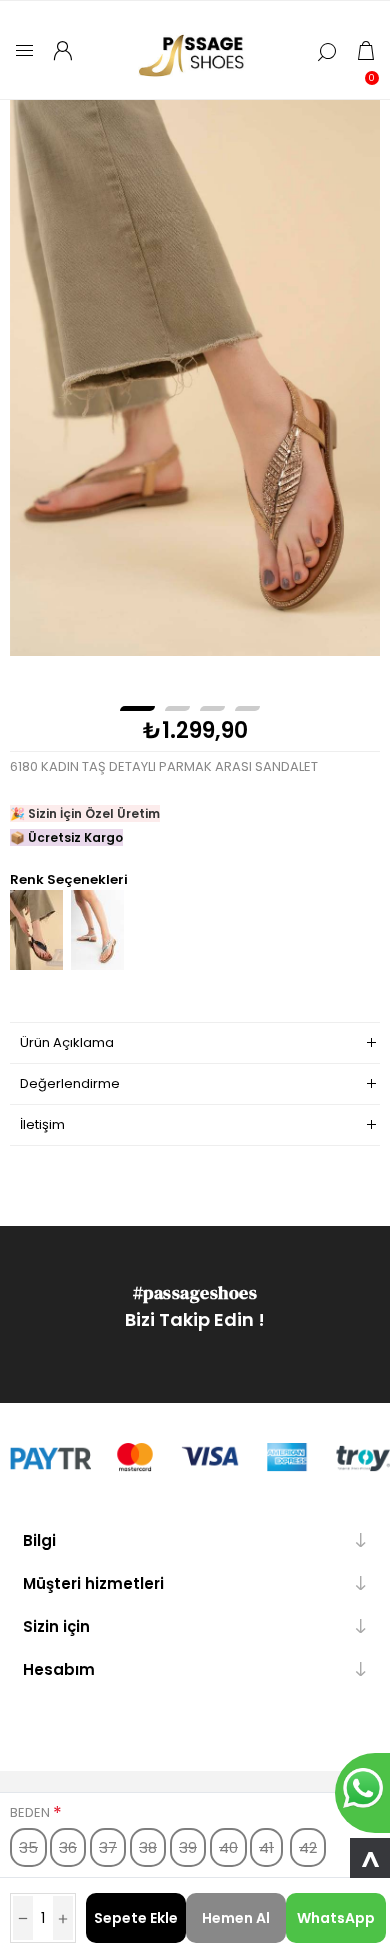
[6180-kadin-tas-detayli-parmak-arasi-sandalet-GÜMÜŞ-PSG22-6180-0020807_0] (97, 965)
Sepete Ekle (136, 1918)
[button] (137, 708)
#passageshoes (195, 1292)
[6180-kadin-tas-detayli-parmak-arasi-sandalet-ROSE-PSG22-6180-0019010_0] (195, 378)
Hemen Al (236, 1918)
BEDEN (31, 1812)
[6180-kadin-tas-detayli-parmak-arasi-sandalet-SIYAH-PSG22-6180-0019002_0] (36, 965)
